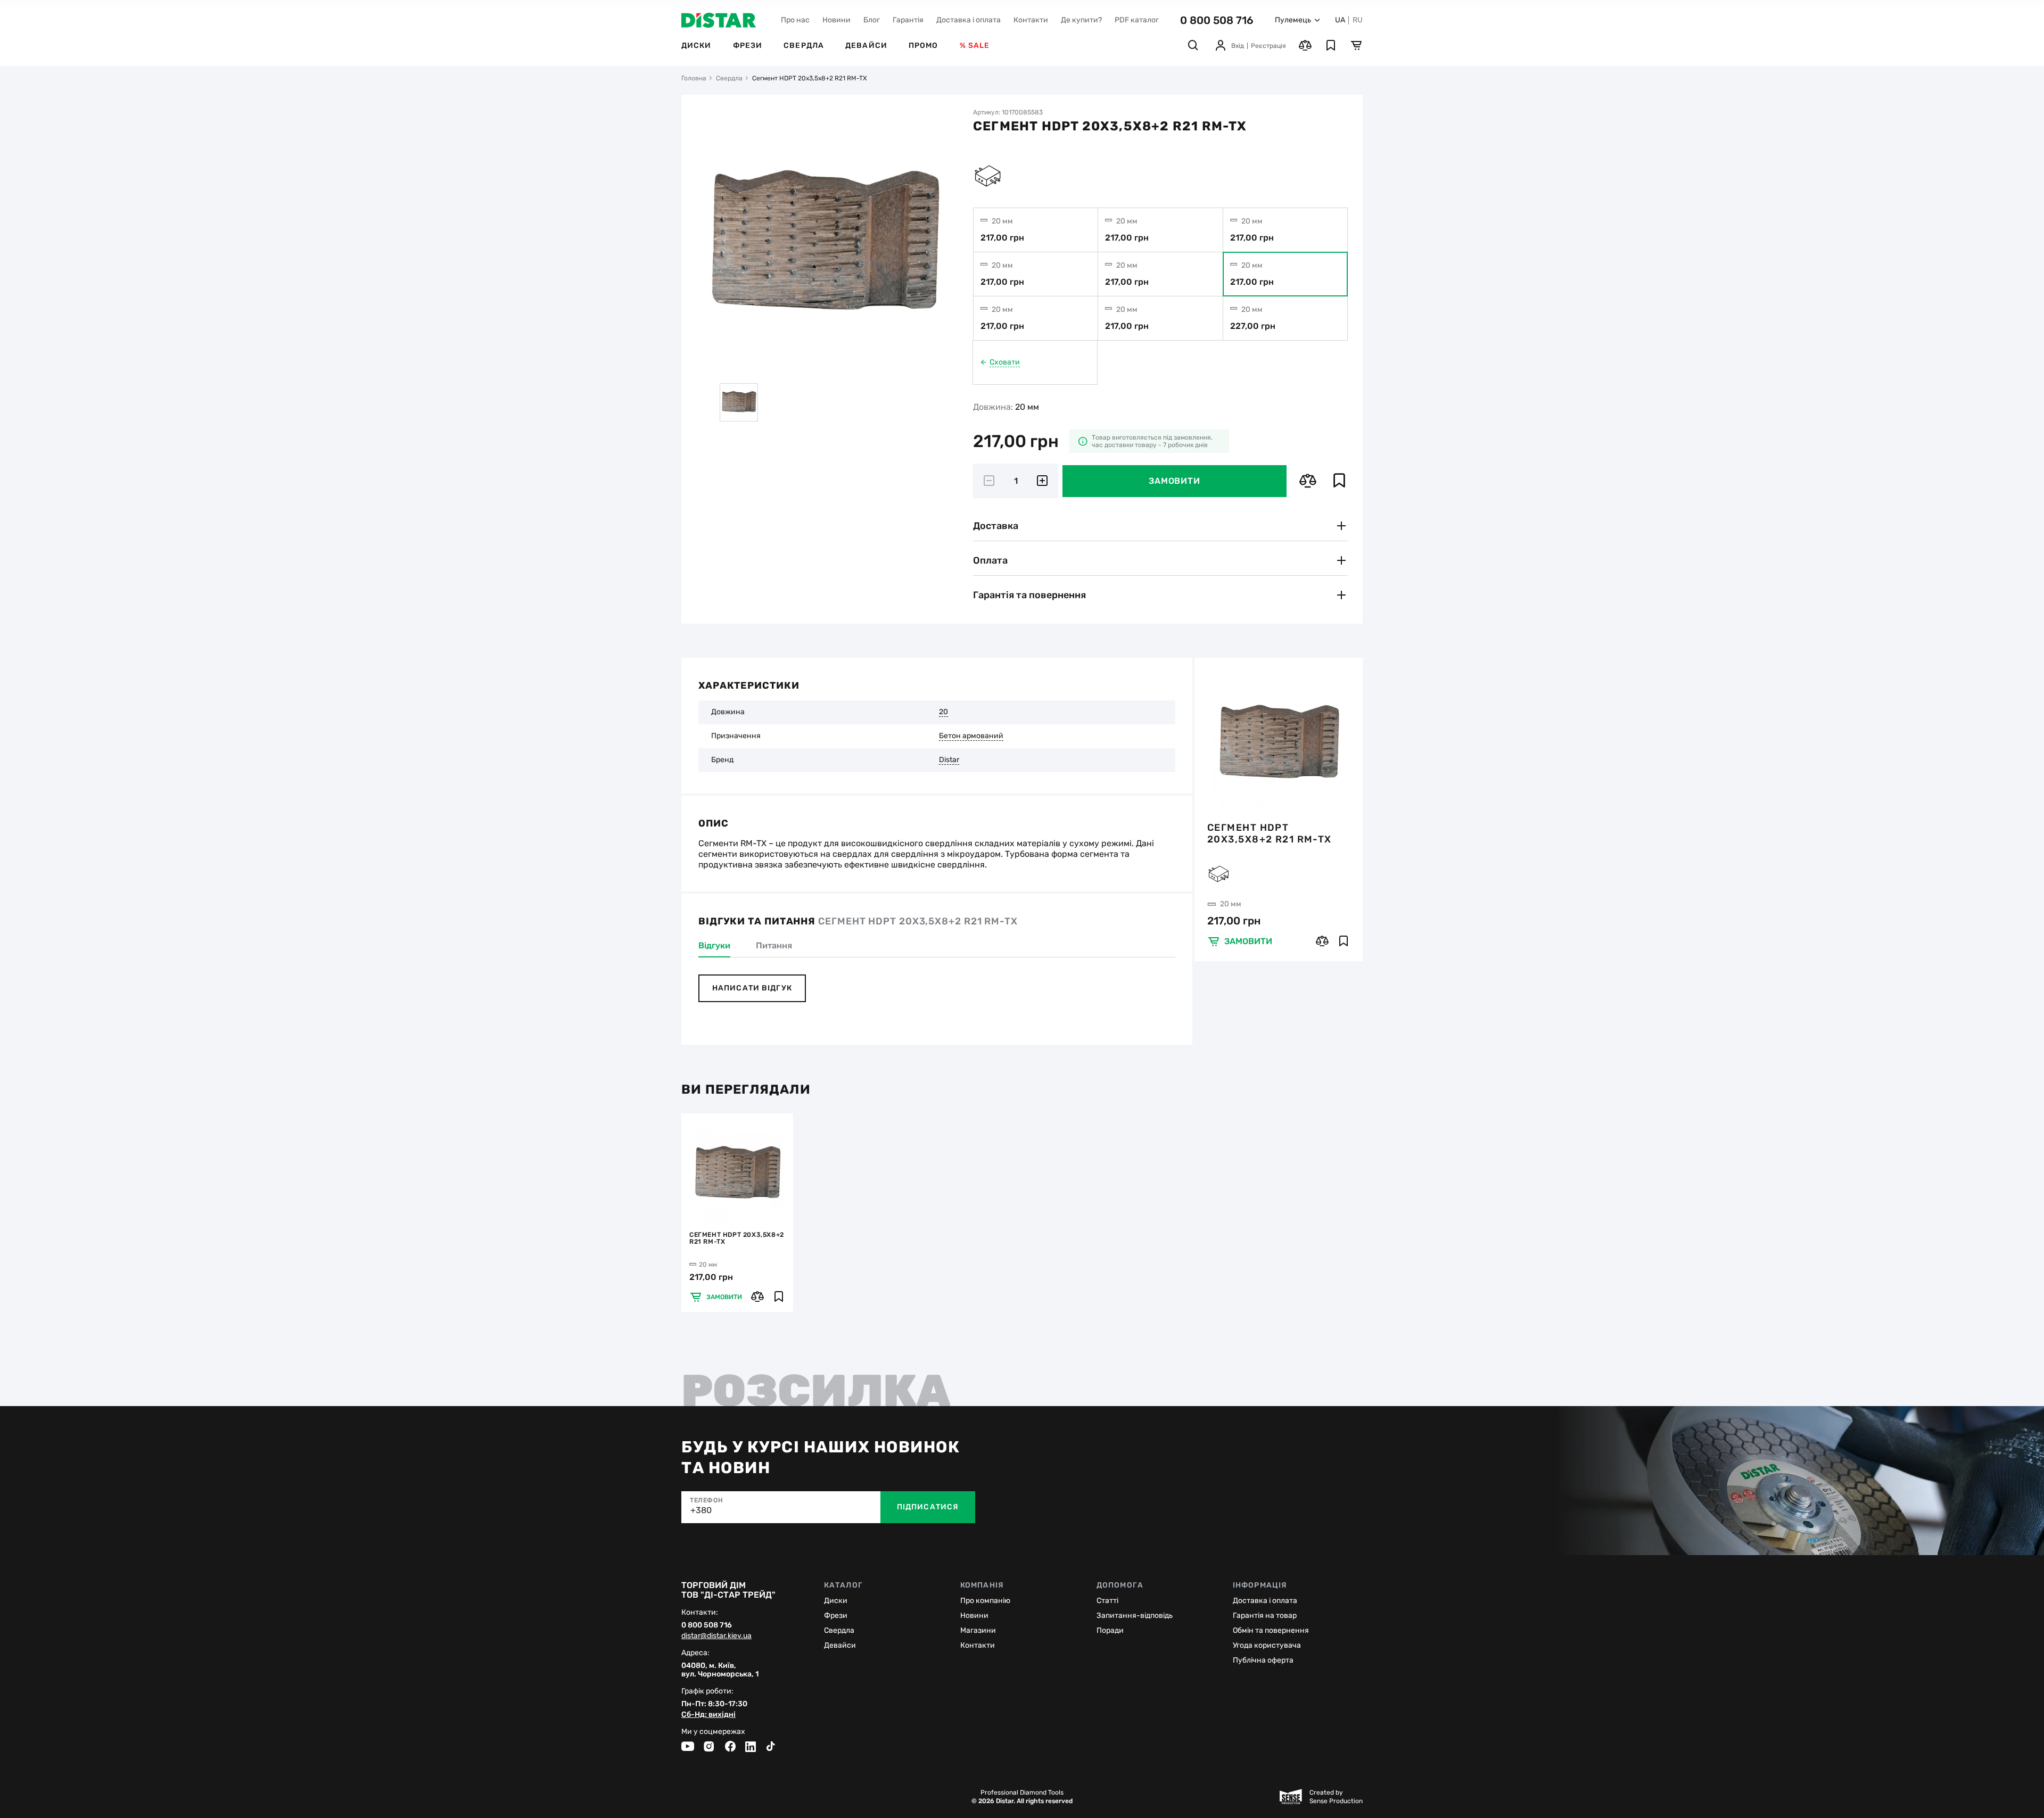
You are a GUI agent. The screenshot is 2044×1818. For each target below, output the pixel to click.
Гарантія (908, 20)
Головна (694, 78)
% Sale (975, 46)
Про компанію (985, 1601)
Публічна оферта (1263, 1660)
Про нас (795, 20)
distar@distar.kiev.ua (716, 1636)
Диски (697, 46)
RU (1358, 20)
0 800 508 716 (1217, 20)
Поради (1110, 1630)
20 (943, 712)
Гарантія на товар (1265, 1615)
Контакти (1031, 20)
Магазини (978, 1630)
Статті (1107, 1601)
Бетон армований (971, 736)
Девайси (866, 46)
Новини (836, 20)
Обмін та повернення (1271, 1630)
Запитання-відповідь (1135, 1615)
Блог (872, 20)
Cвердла (839, 1630)
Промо (924, 46)
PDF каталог (1137, 20)
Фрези (748, 46)
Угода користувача (1267, 1645)
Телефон (706, 1500)
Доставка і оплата (969, 20)
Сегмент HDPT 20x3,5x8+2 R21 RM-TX (1270, 833)
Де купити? (1081, 20)
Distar (949, 760)
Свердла (804, 46)
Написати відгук (752, 988)
